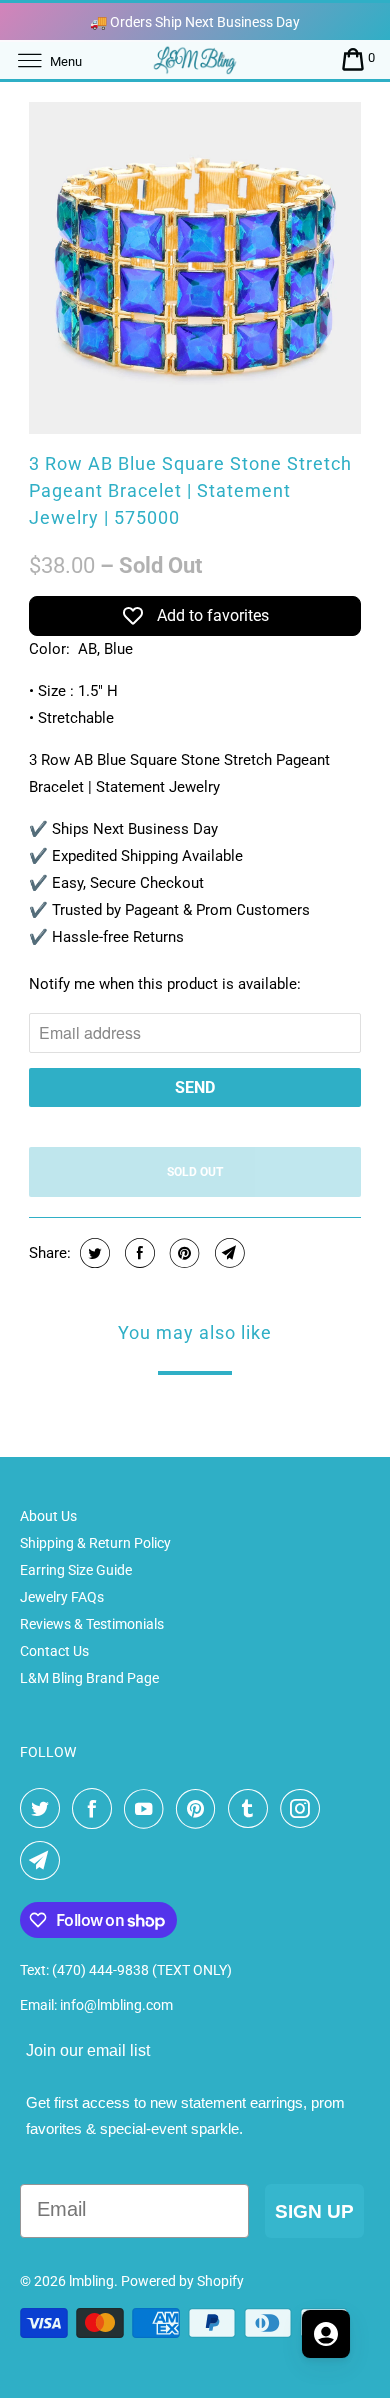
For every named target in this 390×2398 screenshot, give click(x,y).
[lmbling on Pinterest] (200, 1809)
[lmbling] (195, 59)
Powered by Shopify (182, 2281)
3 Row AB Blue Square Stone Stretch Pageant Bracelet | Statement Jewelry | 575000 (190, 490)
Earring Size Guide (76, 1570)
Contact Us (54, 1651)
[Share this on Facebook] (137, 1253)
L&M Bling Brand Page (89, 1678)
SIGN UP (314, 2211)
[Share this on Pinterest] (182, 1253)
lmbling (91, 2281)
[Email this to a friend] (227, 1253)
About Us (48, 1516)
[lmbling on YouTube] (148, 1809)
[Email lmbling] (44, 1861)
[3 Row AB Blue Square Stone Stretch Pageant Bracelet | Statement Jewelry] (195, 268)
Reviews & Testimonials (92, 1624)
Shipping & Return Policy (95, 1543)
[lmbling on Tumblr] (252, 1809)
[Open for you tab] (326, 2334)
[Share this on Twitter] (92, 1253)
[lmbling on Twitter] (44, 1809)
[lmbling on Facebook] (96, 1809)
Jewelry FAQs (62, 1597)
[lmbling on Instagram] (304, 1809)
